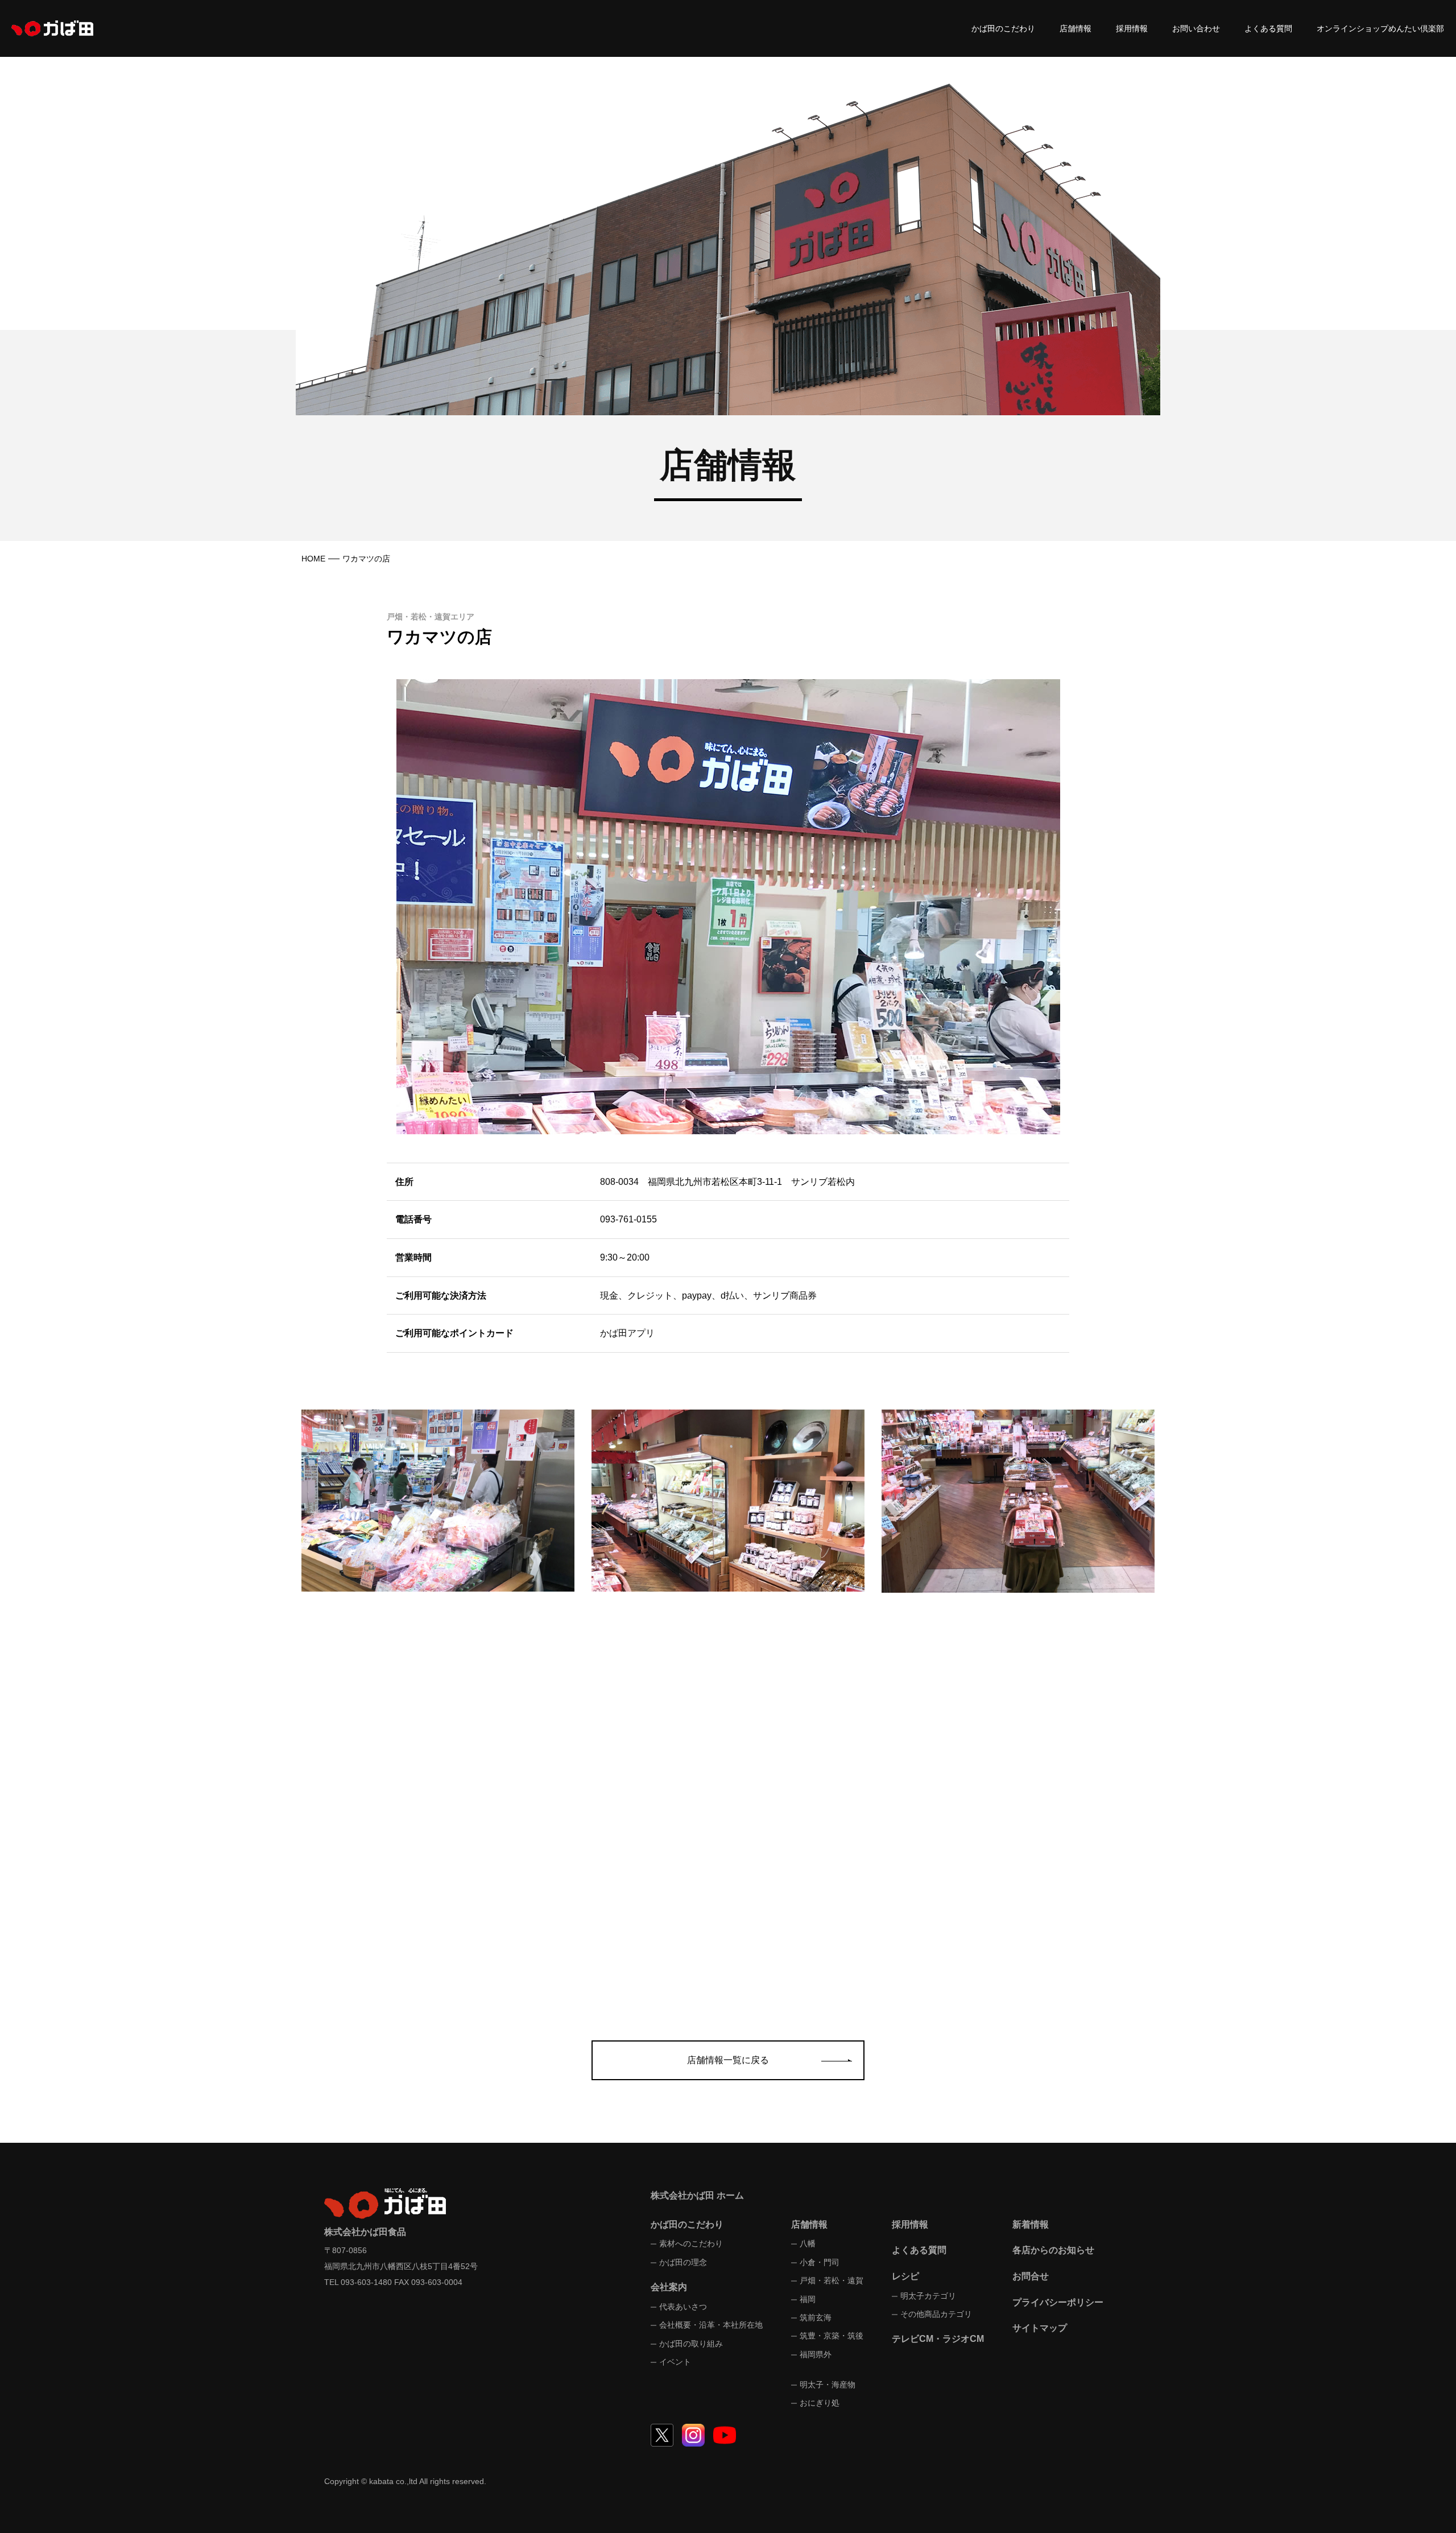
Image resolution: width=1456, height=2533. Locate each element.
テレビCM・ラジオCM (938, 2339)
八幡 (808, 2243)
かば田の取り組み (691, 2344)
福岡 (808, 2299)
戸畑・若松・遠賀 (832, 2280)
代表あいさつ (683, 2307)
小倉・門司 (820, 2262)
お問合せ (1031, 2276)
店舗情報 (1076, 28)
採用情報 (1132, 28)
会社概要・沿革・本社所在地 (711, 2325)
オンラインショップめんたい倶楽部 (1380, 28)
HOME (313, 559)
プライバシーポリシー (1058, 2302)
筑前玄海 (816, 2317)
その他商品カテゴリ (936, 2314)
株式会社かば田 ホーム (697, 2195)
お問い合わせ (1196, 28)
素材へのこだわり (691, 2243)
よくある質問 (1268, 28)
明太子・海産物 (828, 2385)
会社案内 (669, 2287)
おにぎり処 (820, 2403)
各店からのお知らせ (1053, 2250)
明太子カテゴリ (928, 2296)
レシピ (905, 2276)
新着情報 (1031, 2224)
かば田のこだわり (1003, 28)
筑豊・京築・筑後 (832, 2336)
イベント (675, 2362)
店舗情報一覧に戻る (728, 2060)
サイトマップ (1040, 2328)
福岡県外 (816, 2354)
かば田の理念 (683, 2262)
